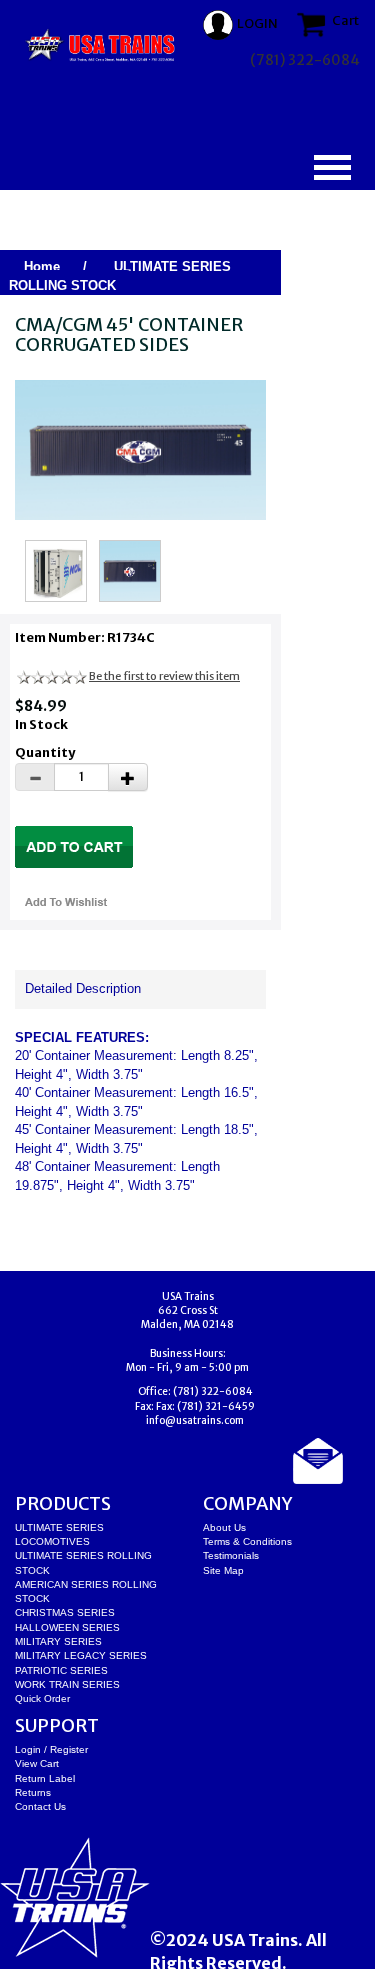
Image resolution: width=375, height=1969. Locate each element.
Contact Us (40, 1806)
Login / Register (51, 1749)
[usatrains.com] (101, 45)
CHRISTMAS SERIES (65, 1612)
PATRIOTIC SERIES (61, 1670)
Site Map (223, 1570)
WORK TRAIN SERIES (67, 1684)
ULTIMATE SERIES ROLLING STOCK (120, 276)
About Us (224, 1527)
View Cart (37, 1763)
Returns (33, 1792)
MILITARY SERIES (58, 1641)
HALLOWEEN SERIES (67, 1627)
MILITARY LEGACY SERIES (81, 1655)
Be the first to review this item (164, 676)
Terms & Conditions (247, 1541)
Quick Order (42, 1698)
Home (42, 266)
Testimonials (231, 1555)
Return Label (45, 1778)
